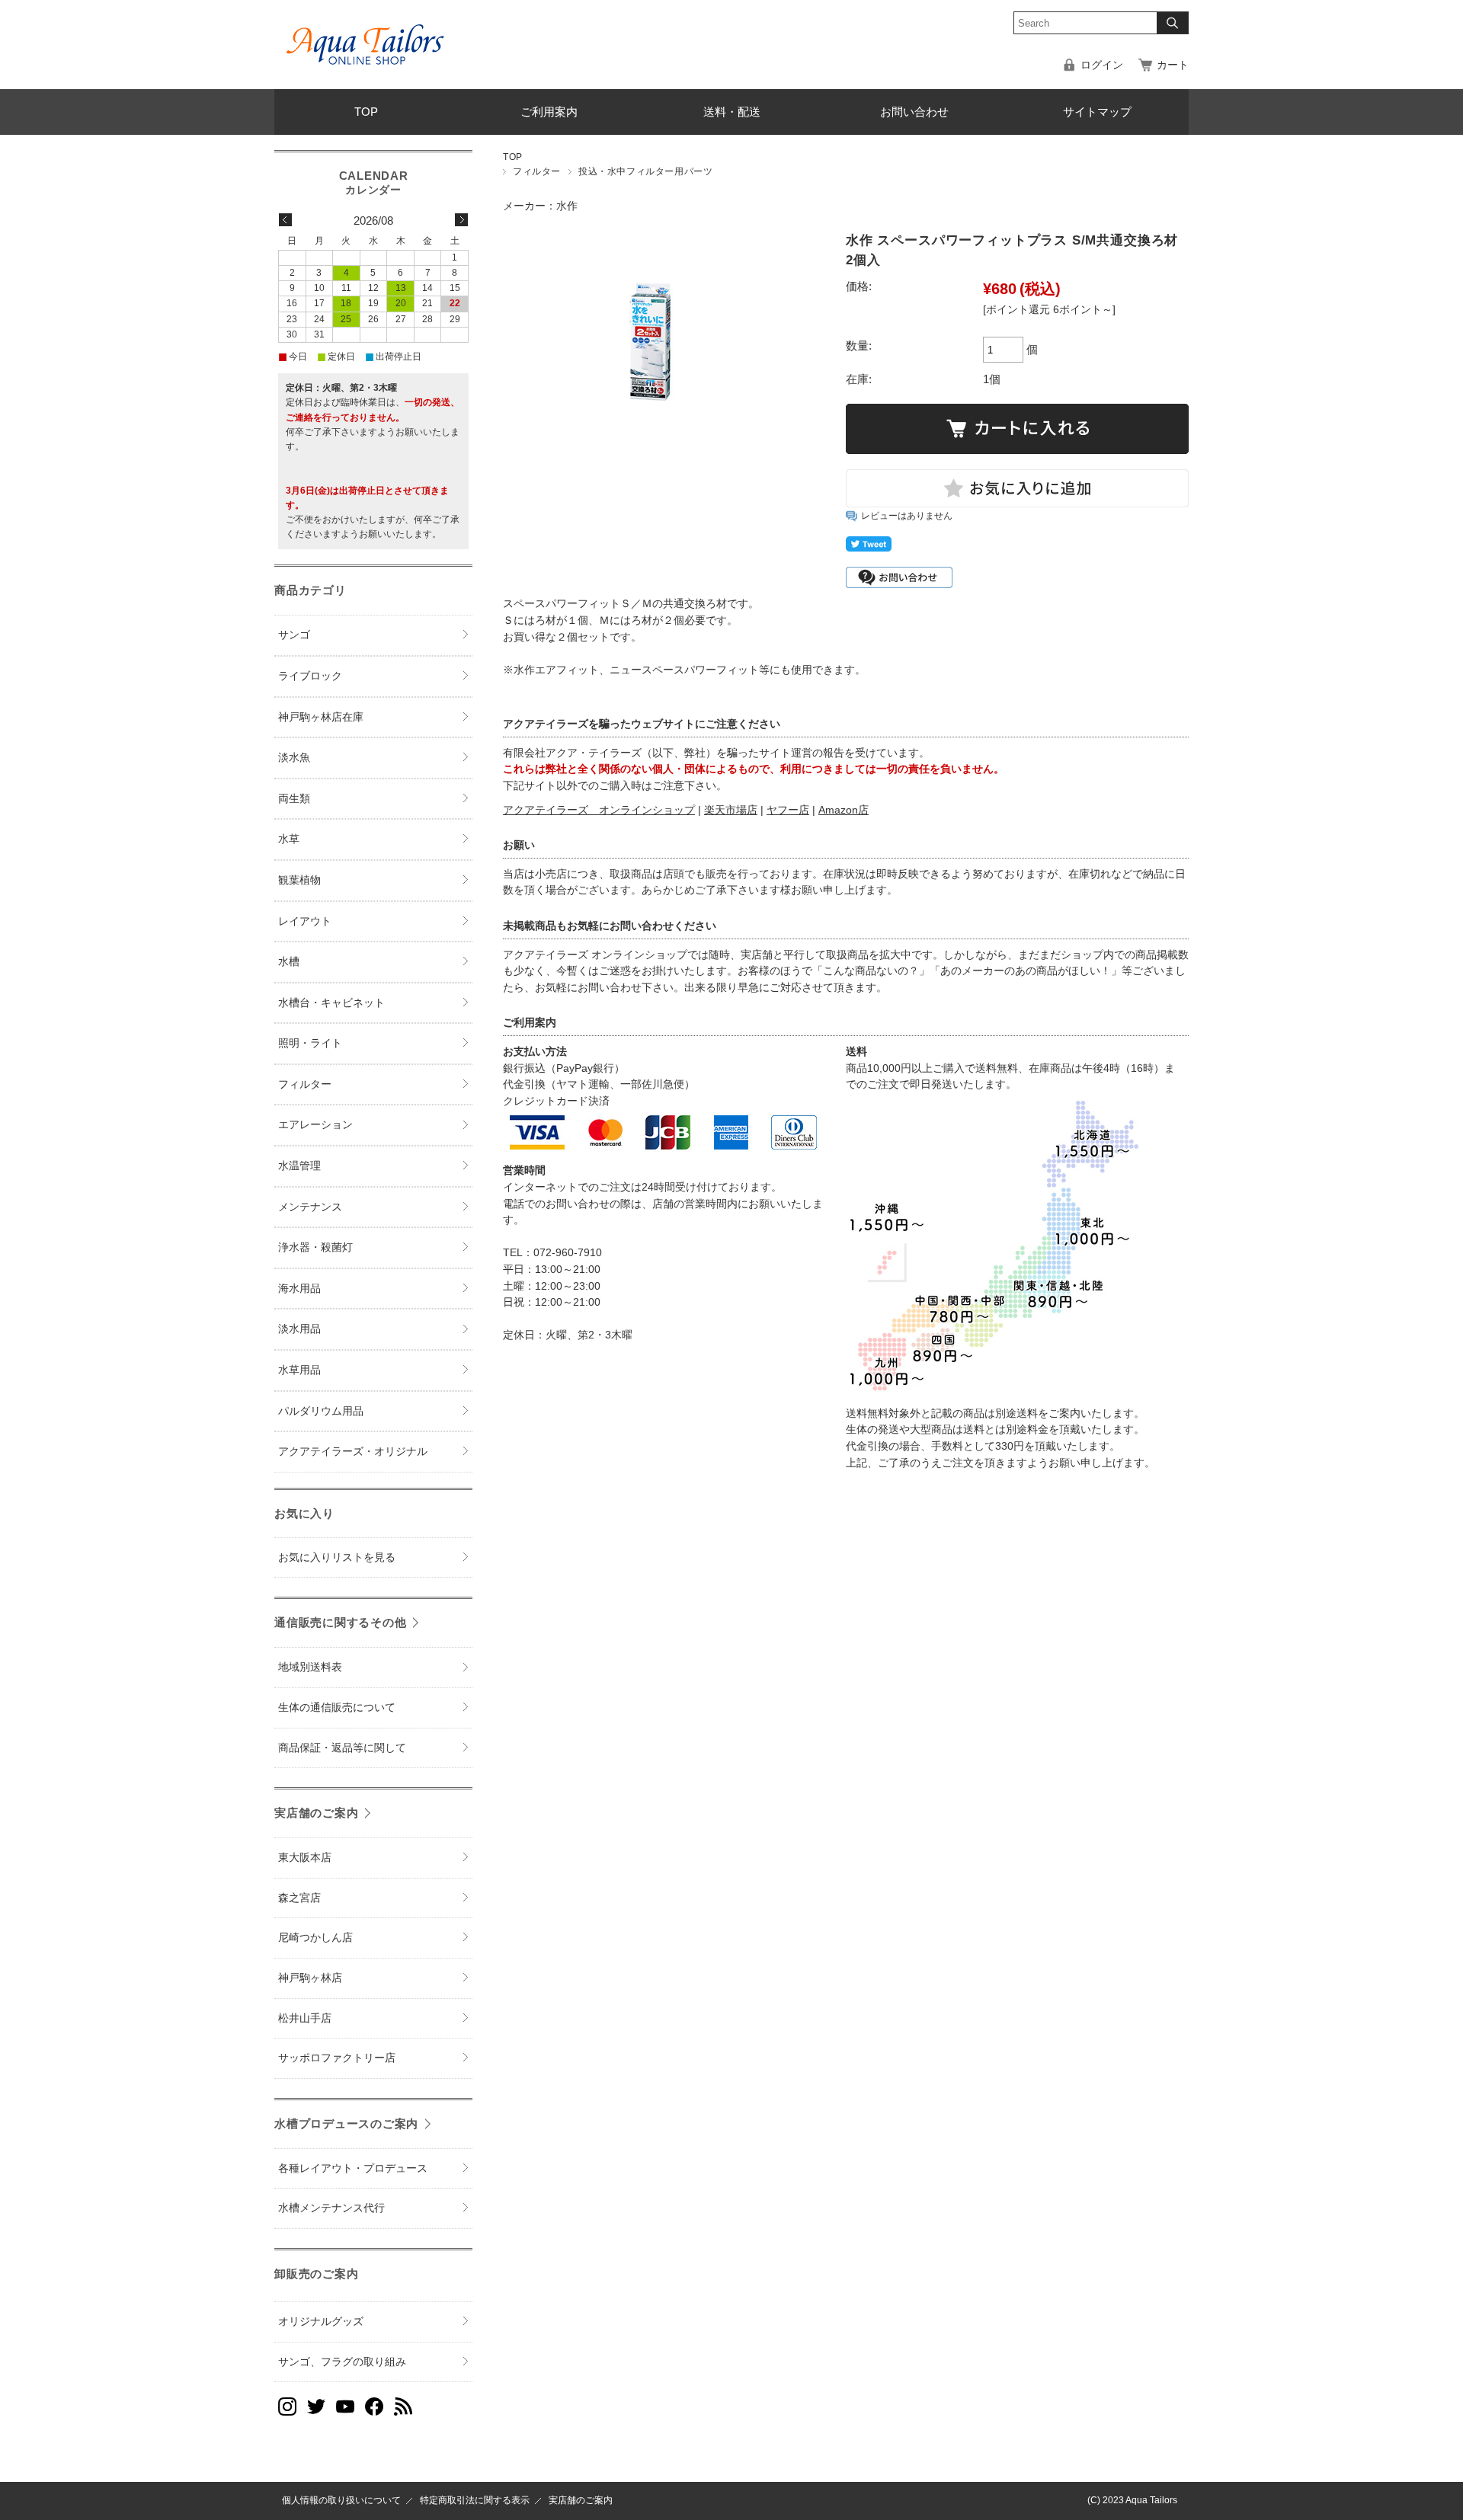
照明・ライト (310, 1043)
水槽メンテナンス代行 (331, 2208)
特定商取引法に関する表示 (475, 2500)
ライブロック (310, 676)
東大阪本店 (305, 1858)
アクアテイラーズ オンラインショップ (599, 810)
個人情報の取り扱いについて (341, 2500)
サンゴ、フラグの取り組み (342, 2362)
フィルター (537, 171)
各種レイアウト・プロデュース (353, 2168)
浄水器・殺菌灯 (315, 1247)
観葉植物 (299, 880)
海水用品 (299, 1289)
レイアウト (305, 921)
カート (1173, 65)
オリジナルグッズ (321, 2322)
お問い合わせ (914, 112)
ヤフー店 (788, 810)
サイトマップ (1097, 112)
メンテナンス (310, 1207)
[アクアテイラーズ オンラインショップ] (366, 34)
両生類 (294, 799)
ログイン (1102, 65)
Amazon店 (844, 810)
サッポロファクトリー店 (337, 2058)
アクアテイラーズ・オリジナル (353, 1452)
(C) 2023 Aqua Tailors (1132, 2500)
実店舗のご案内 (316, 1813)
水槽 (289, 962)
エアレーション (315, 1125)
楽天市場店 (731, 810)
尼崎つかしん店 (315, 1938)
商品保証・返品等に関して (342, 1748)
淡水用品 (299, 1329)
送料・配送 (732, 112)
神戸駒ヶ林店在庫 (321, 717)
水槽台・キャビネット (331, 1003)
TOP (366, 112)
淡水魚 (294, 758)
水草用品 (299, 1370)
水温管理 (299, 1166)
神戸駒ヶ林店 (310, 1978)
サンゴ (294, 635)
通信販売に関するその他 (340, 1622)
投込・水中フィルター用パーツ (645, 171)
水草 (289, 839)
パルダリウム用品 (321, 1411)
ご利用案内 (549, 112)
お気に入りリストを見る (337, 1557)
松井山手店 (305, 2018)
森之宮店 (299, 1898)
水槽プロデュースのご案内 (346, 2123)
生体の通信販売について (337, 1708)
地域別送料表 (310, 1667)
